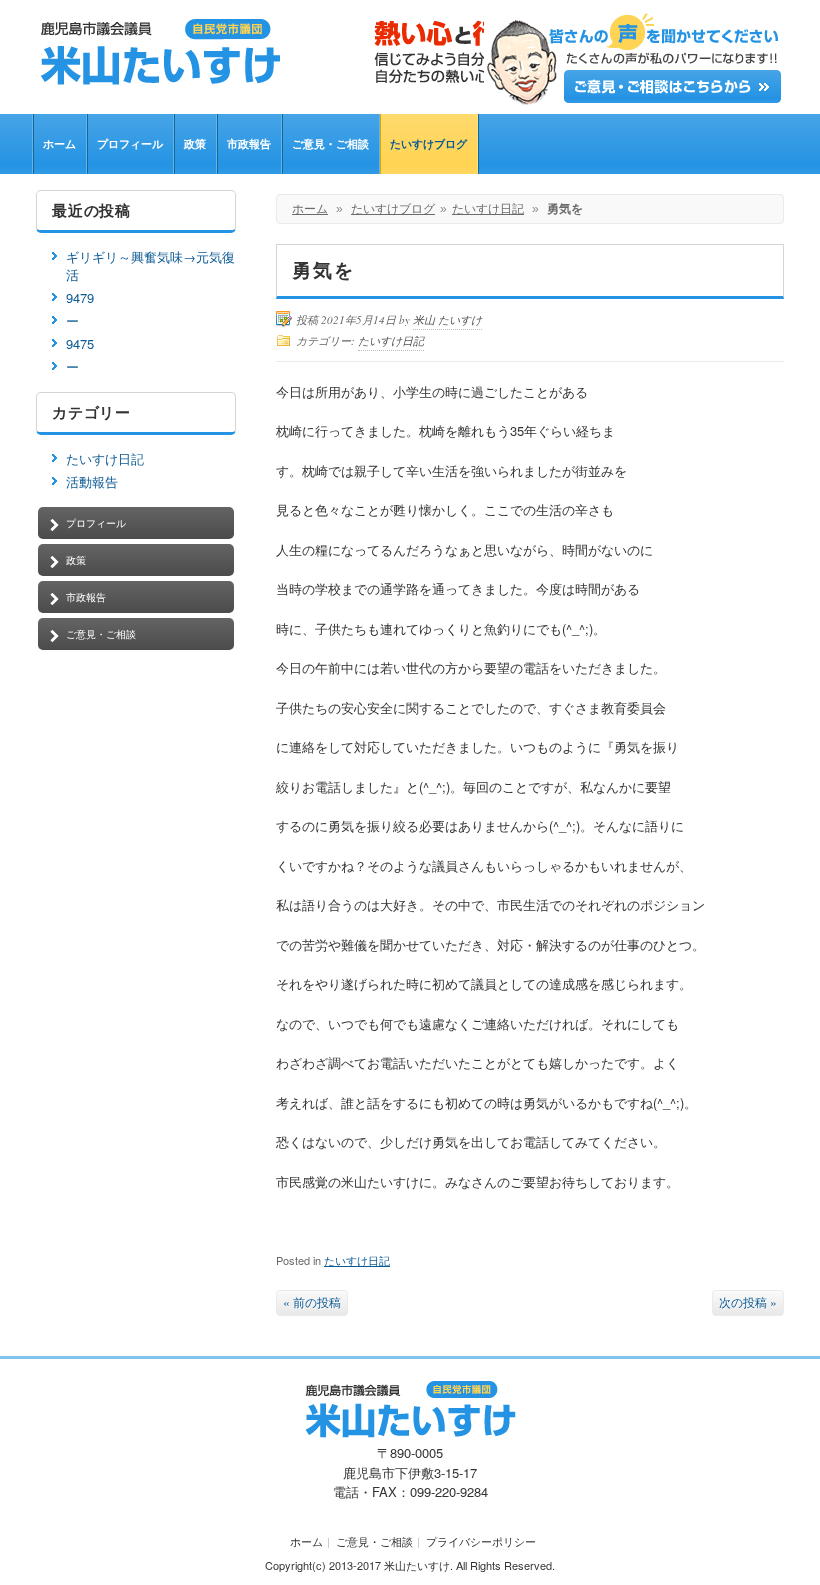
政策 (195, 143)
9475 (80, 343)
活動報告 (92, 481)
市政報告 (249, 143)
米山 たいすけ (447, 319)
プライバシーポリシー (481, 1541)
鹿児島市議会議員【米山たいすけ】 (316, 52)
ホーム (59, 143)
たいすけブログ (428, 143)
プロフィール (130, 143)
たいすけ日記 (488, 209)
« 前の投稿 (312, 1302)
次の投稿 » (748, 1302)
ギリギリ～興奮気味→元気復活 (150, 265)
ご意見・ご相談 (330, 143)
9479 (80, 297)
